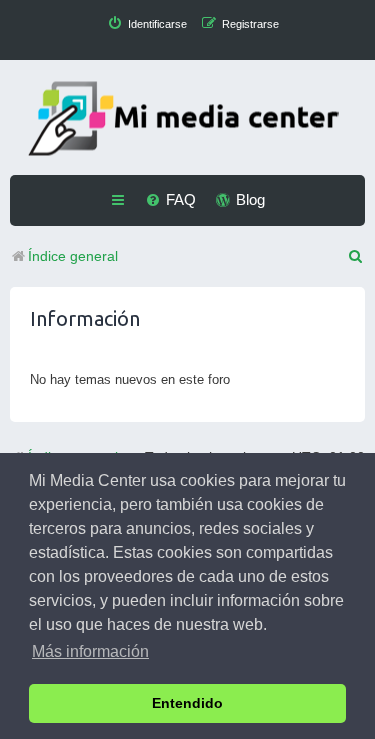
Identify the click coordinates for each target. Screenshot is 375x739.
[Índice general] (188, 120)
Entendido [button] (187, 703)
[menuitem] (147, 24)
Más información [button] (90, 651)
